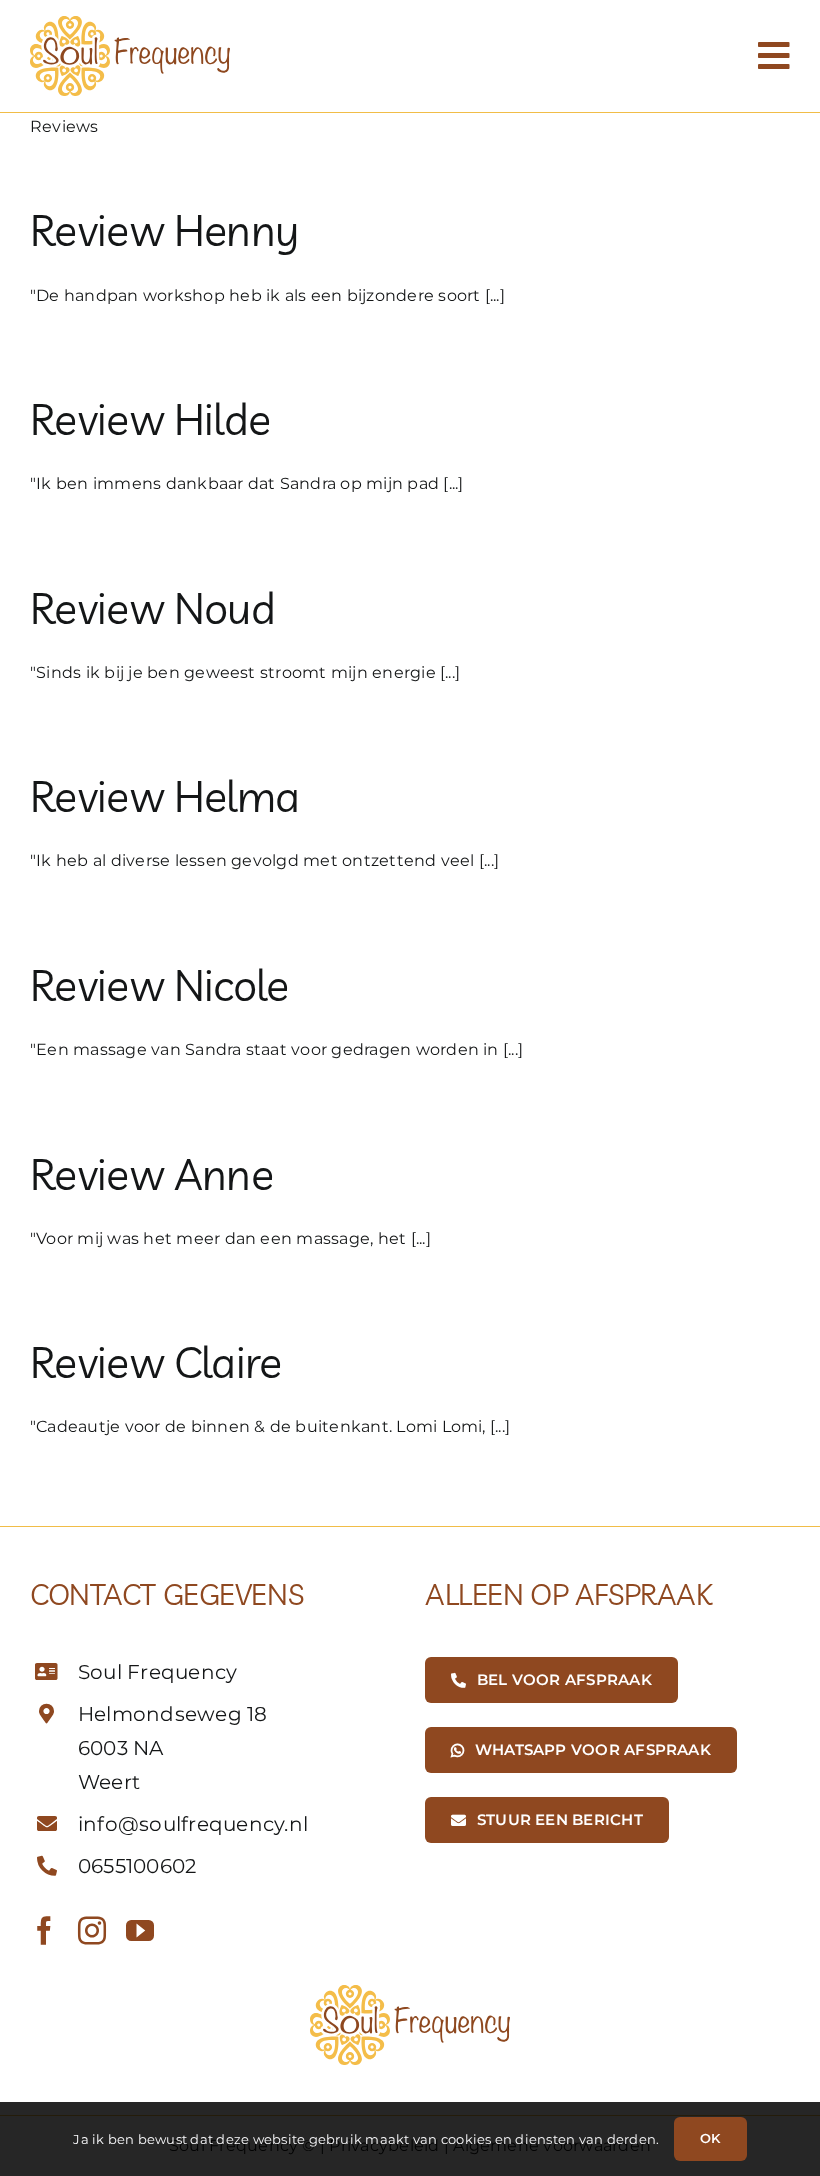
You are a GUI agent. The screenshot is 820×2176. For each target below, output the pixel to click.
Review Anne (151, 1174)
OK (710, 2138)
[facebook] (44, 1931)
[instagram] (92, 1931)
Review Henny (164, 230)
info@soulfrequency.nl (193, 1824)
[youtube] (140, 1931)
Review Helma (164, 796)
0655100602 (137, 1866)
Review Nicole (159, 985)
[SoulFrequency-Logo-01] (130, 23)
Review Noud (152, 608)
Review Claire (156, 1362)
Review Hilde (150, 419)
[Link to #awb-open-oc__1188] (774, 56)
